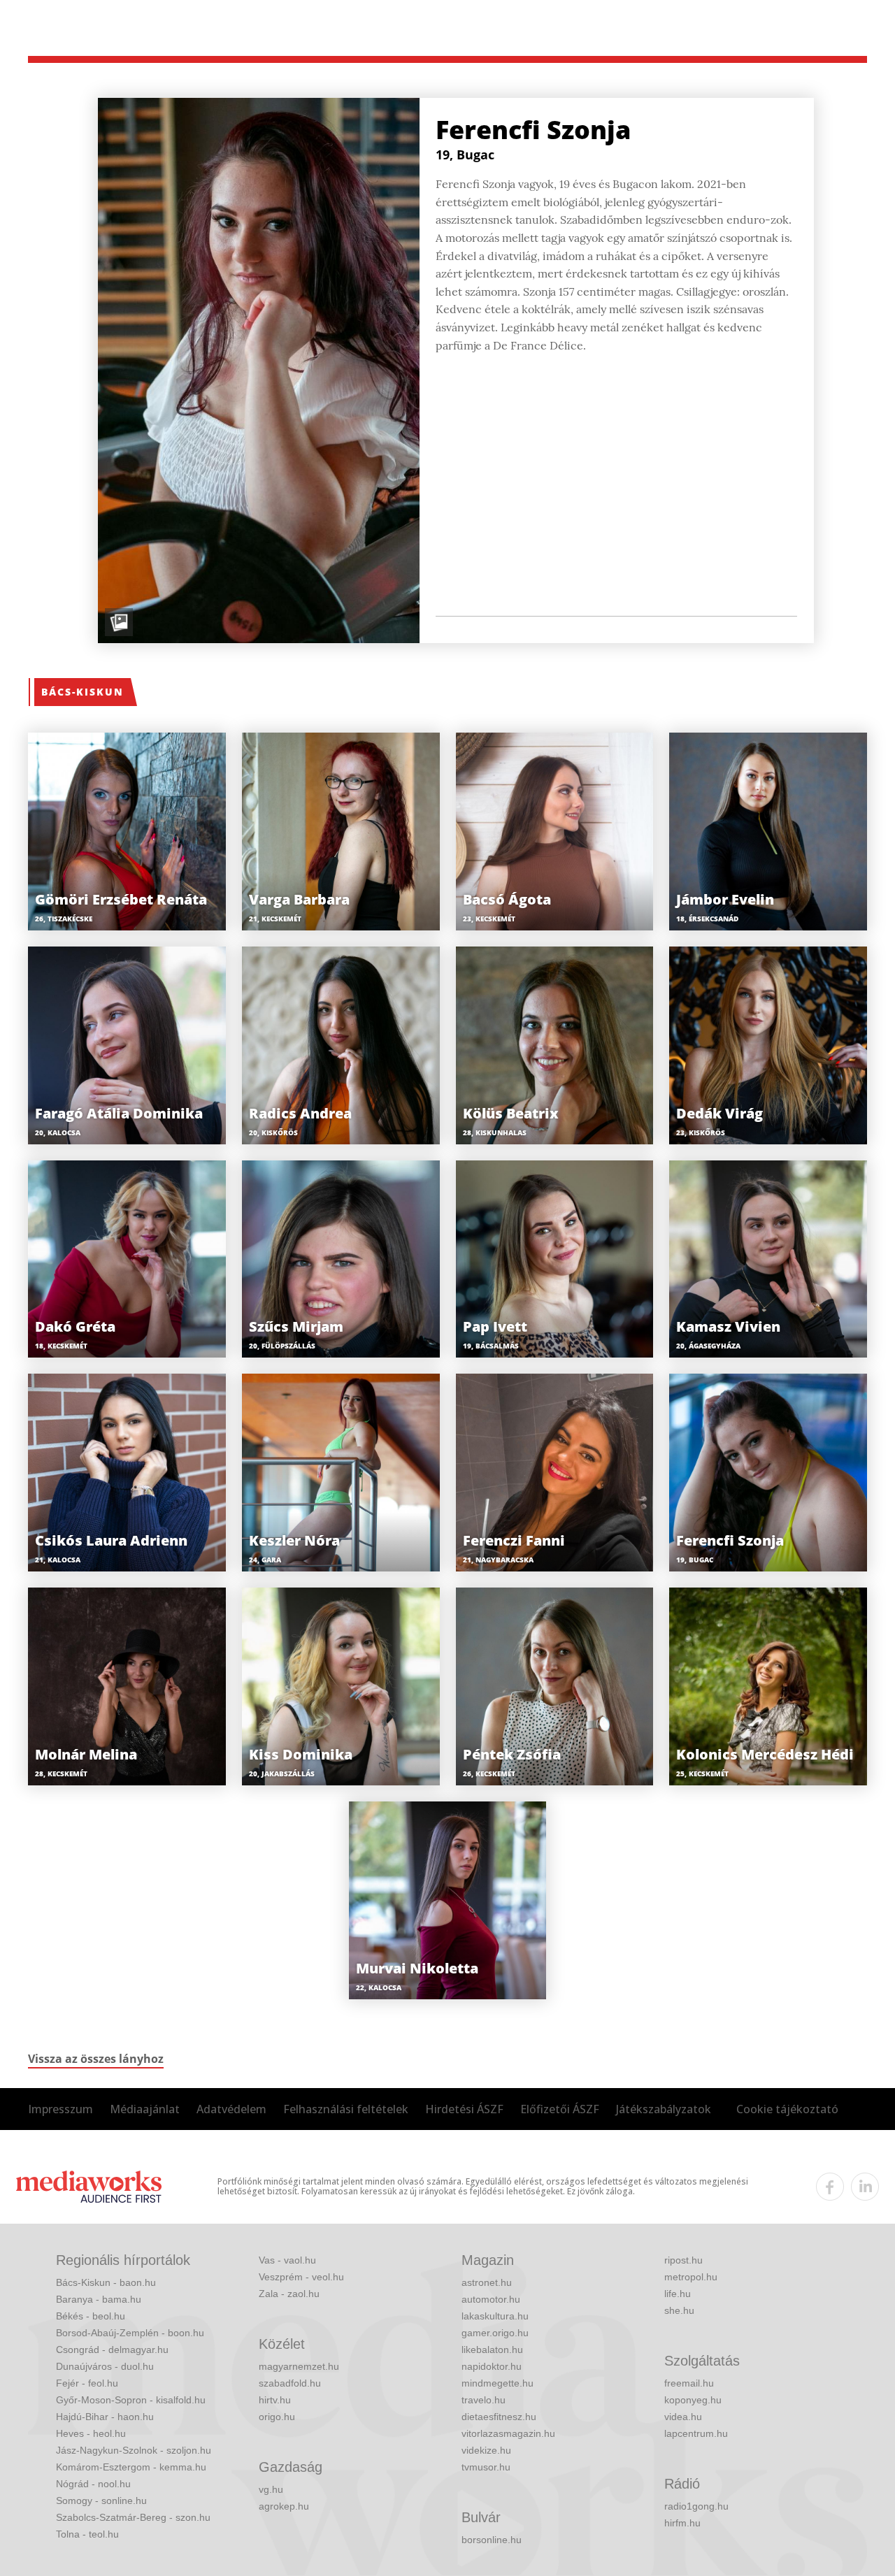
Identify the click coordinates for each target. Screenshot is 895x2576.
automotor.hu (491, 2299)
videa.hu (683, 2417)
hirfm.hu (682, 2523)
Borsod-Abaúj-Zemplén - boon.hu (130, 2333)
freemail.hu (689, 2383)
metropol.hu (691, 2277)
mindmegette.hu (497, 2383)
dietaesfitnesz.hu (499, 2417)
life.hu (678, 2294)
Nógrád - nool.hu (93, 2484)
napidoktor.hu (492, 2366)
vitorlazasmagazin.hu (508, 2433)
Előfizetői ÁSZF (560, 2109)
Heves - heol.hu (91, 2433)
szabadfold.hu (290, 2383)
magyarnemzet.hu (299, 2366)
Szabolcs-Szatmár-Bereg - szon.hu (133, 2517)
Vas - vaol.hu (287, 2260)
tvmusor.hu (486, 2467)
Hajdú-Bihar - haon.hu (105, 2417)
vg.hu (271, 2489)
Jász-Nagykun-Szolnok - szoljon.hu (134, 2450)
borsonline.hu (492, 2540)
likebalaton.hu (492, 2350)
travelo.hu (484, 2400)
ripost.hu (683, 2260)
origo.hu (277, 2417)
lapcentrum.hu (696, 2433)
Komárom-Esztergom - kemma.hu (131, 2467)
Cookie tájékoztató (787, 2109)
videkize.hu (486, 2450)
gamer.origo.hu (495, 2333)
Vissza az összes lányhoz (96, 2059)
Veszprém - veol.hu (301, 2277)
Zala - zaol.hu (289, 2294)
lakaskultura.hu (495, 2316)
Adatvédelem (231, 2109)
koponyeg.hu (693, 2400)
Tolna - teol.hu (87, 2534)
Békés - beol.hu (91, 2316)
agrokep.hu (284, 2506)
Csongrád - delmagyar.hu (112, 2350)
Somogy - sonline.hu (101, 2501)
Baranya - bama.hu (99, 2299)
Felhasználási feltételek (346, 2109)
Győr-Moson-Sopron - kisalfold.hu (131, 2400)
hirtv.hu (275, 2400)
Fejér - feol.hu (87, 2383)
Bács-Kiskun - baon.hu (106, 2282)
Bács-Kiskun (83, 692)
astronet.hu (487, 2282)
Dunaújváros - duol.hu (105, 2366)
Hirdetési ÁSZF (464, 2109)
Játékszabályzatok (664, 2109)
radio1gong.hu (696, 2506)
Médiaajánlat (145, 2109)
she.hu (679, 2310)
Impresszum (60, 2109)
